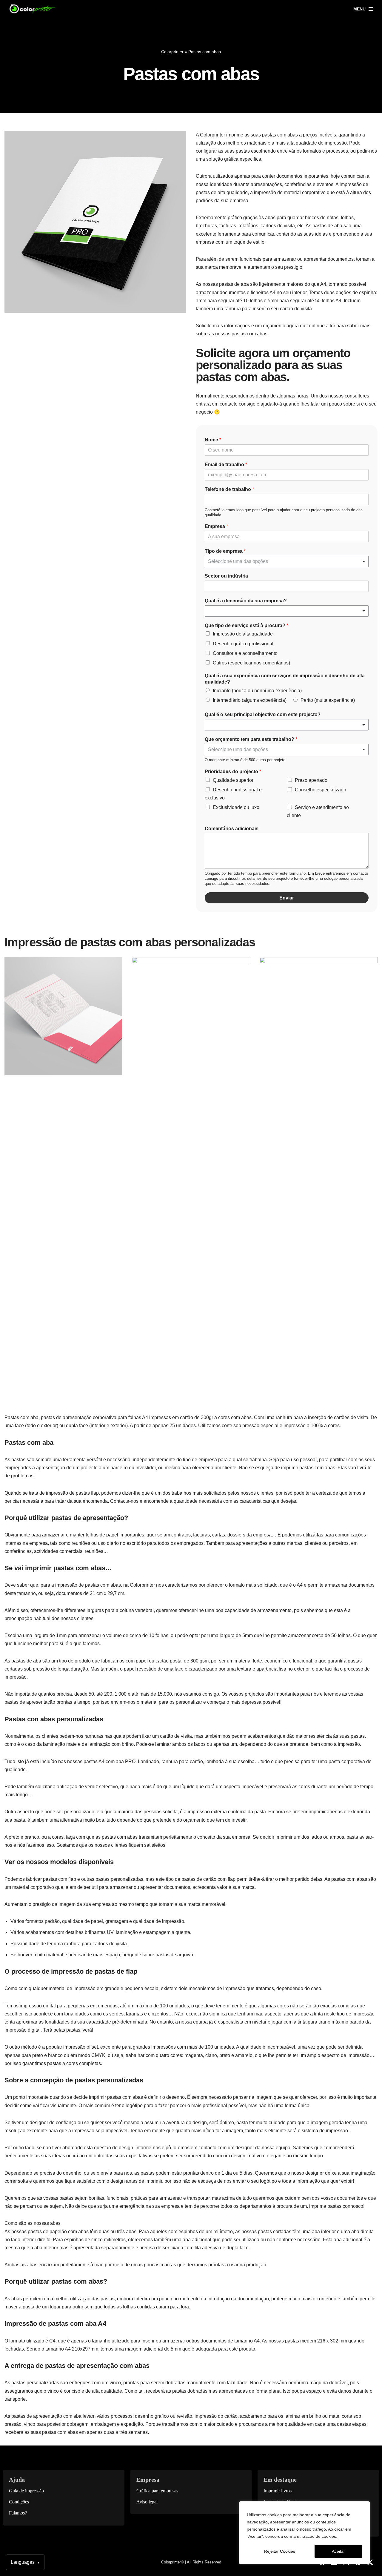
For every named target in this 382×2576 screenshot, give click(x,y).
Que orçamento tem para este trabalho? (251, 739)
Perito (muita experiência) (328, 700)
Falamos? (18, 2513)
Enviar (287, 898)
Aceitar (338, 2551)
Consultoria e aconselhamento (245, 653)
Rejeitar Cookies (280, 2551)
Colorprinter (172, 52)
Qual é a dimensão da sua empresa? (246, 601)
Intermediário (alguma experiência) (250, 700)
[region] (304, 2533)
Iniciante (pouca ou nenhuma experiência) (257, 691)
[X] (370, 2562)
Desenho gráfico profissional (243, 644)
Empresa (216, 526)
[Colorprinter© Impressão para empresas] (33, 9)
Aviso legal (147, 2502)
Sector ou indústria (226, 576)
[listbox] (287, 561)
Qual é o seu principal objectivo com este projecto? (263, 714)
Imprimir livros (278, 2491)
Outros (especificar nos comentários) (251, 663)
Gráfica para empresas (157, 2491)
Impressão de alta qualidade (243, 634)
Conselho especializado (321, 790)
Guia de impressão (26, 2491)
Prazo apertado (311, 780)
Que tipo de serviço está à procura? (247, 625)
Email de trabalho (226, 465)
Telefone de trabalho (229, 489)
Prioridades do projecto (233, 772)
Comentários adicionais (232, 829)
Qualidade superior (233, 780)
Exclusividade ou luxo (236, 807)
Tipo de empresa (225, 551)
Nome (213, 440)
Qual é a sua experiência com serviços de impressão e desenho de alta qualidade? (285, 679)
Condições (19, 2502)
